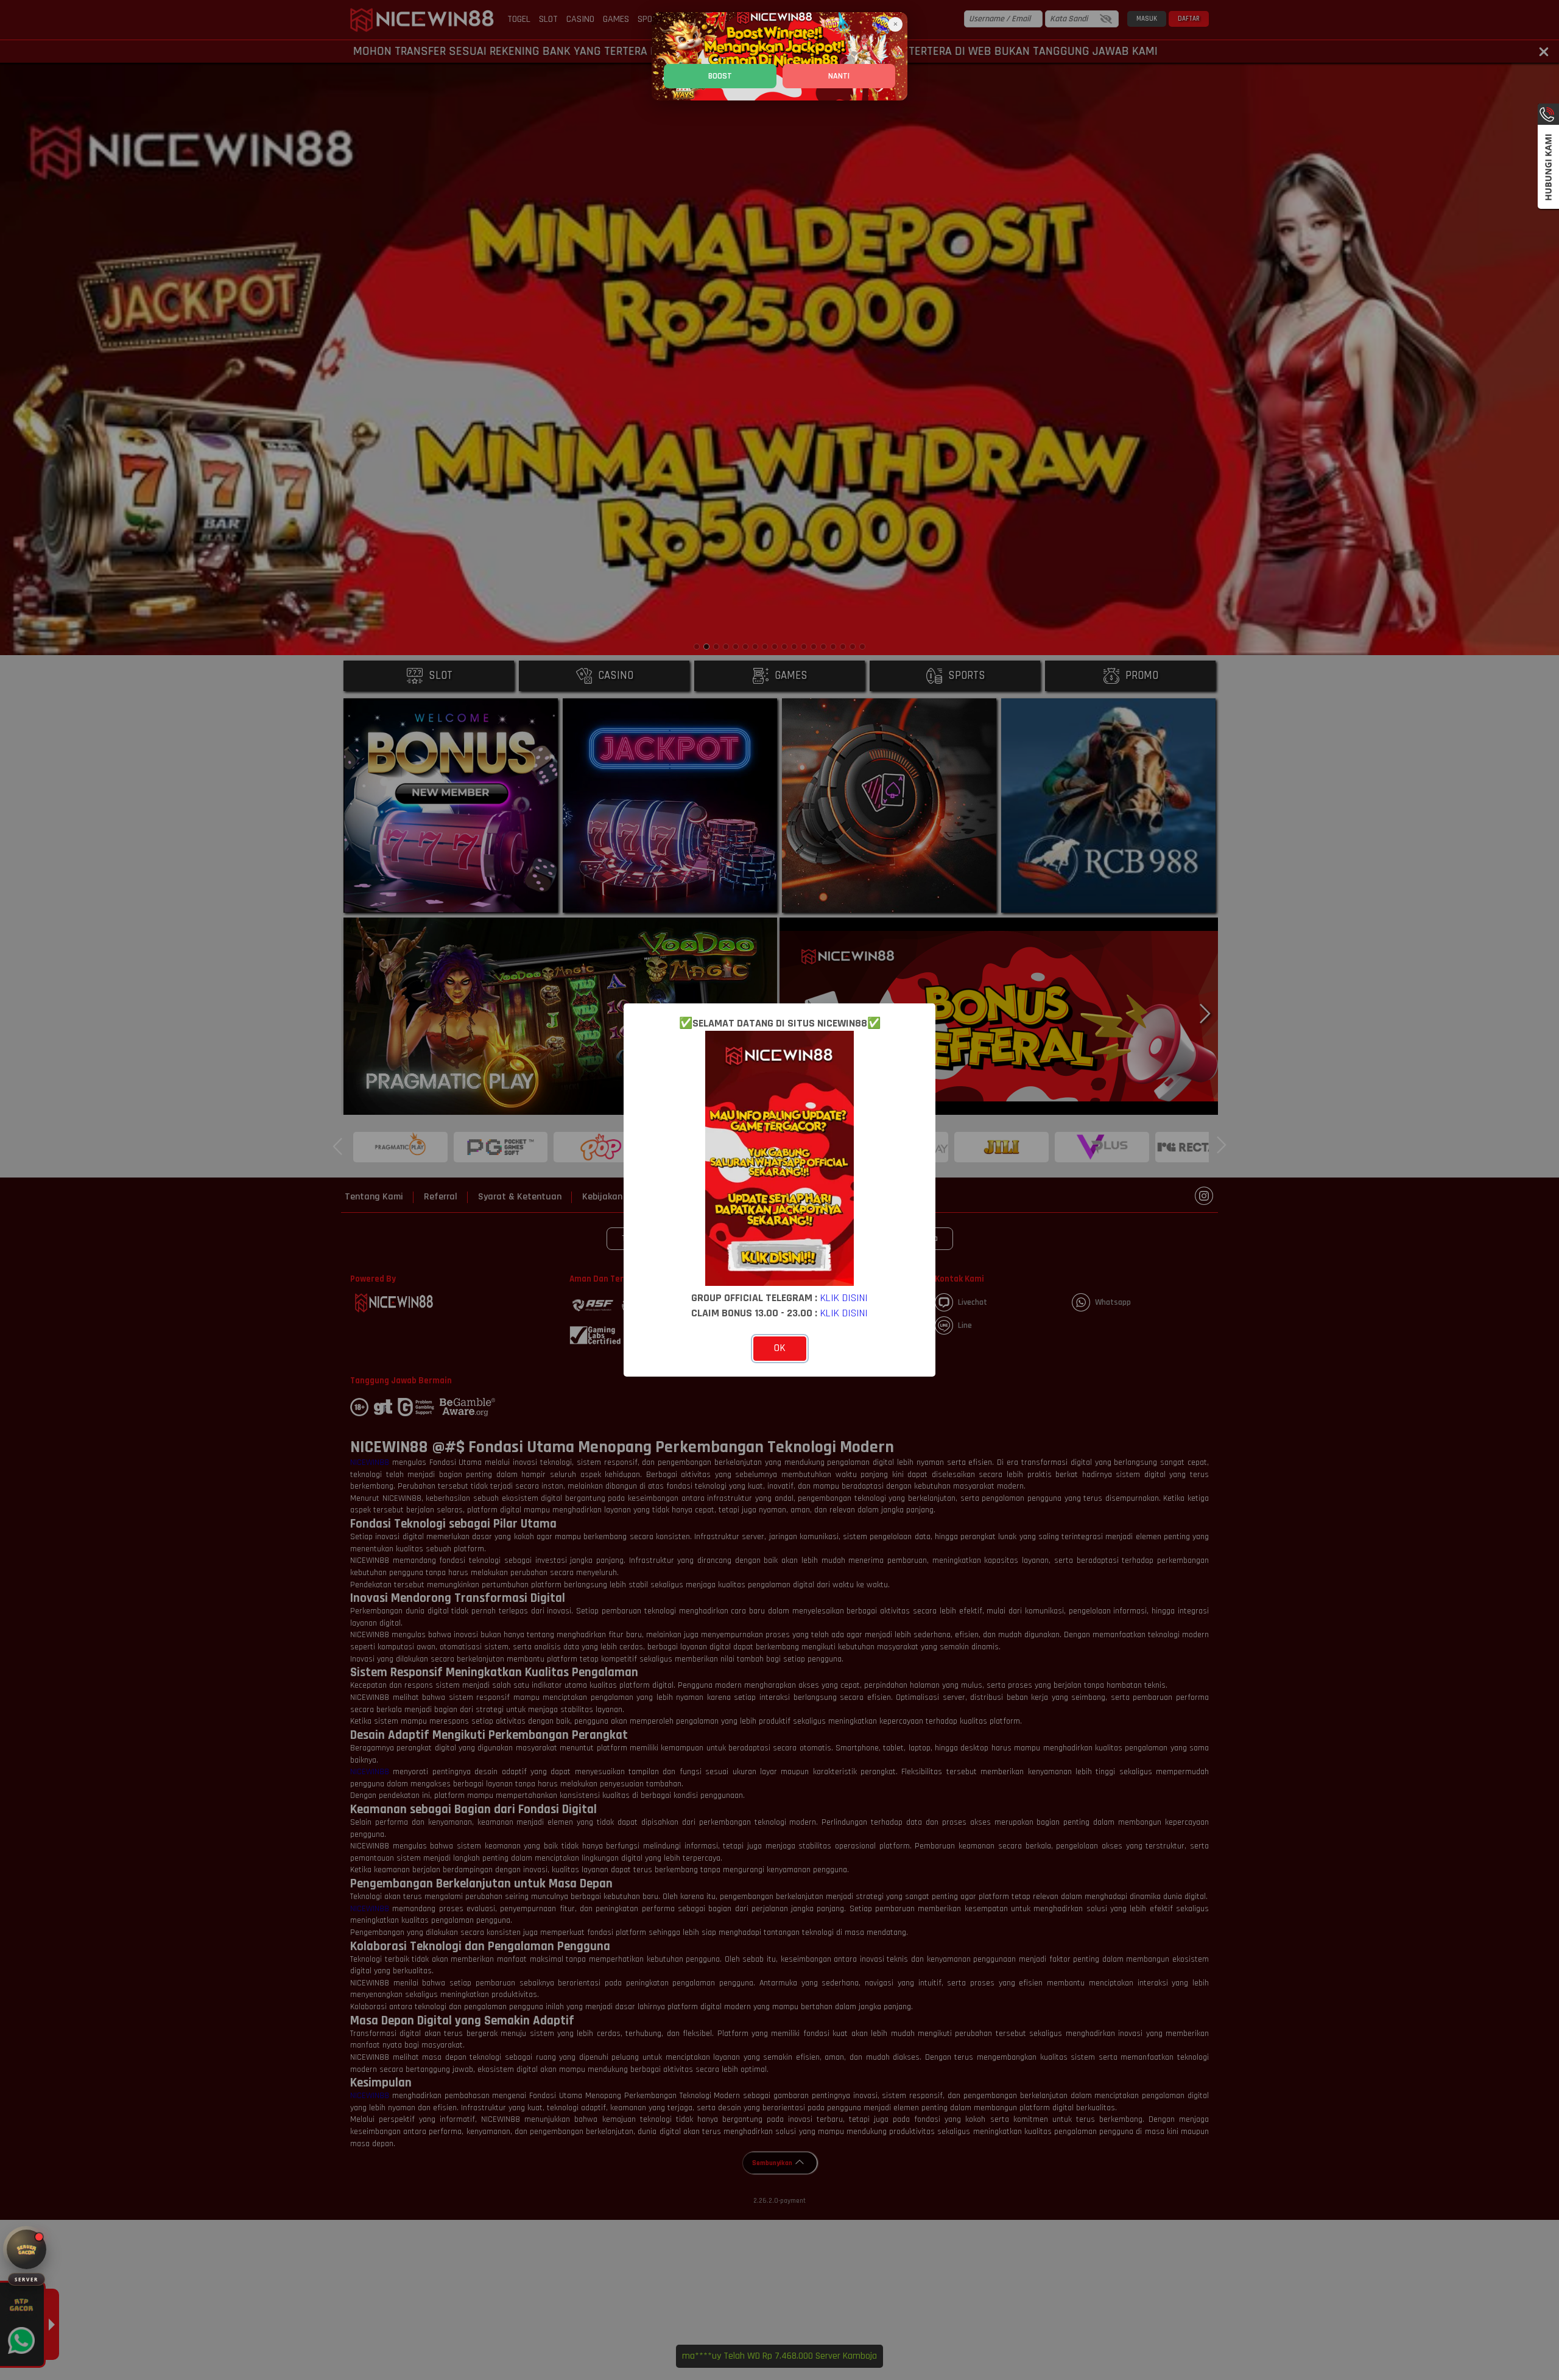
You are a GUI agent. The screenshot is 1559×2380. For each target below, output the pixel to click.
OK (780, 1348)
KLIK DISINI (844, 1298)
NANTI (839, 76)
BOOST (720, 76)
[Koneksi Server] (26, 2249)
